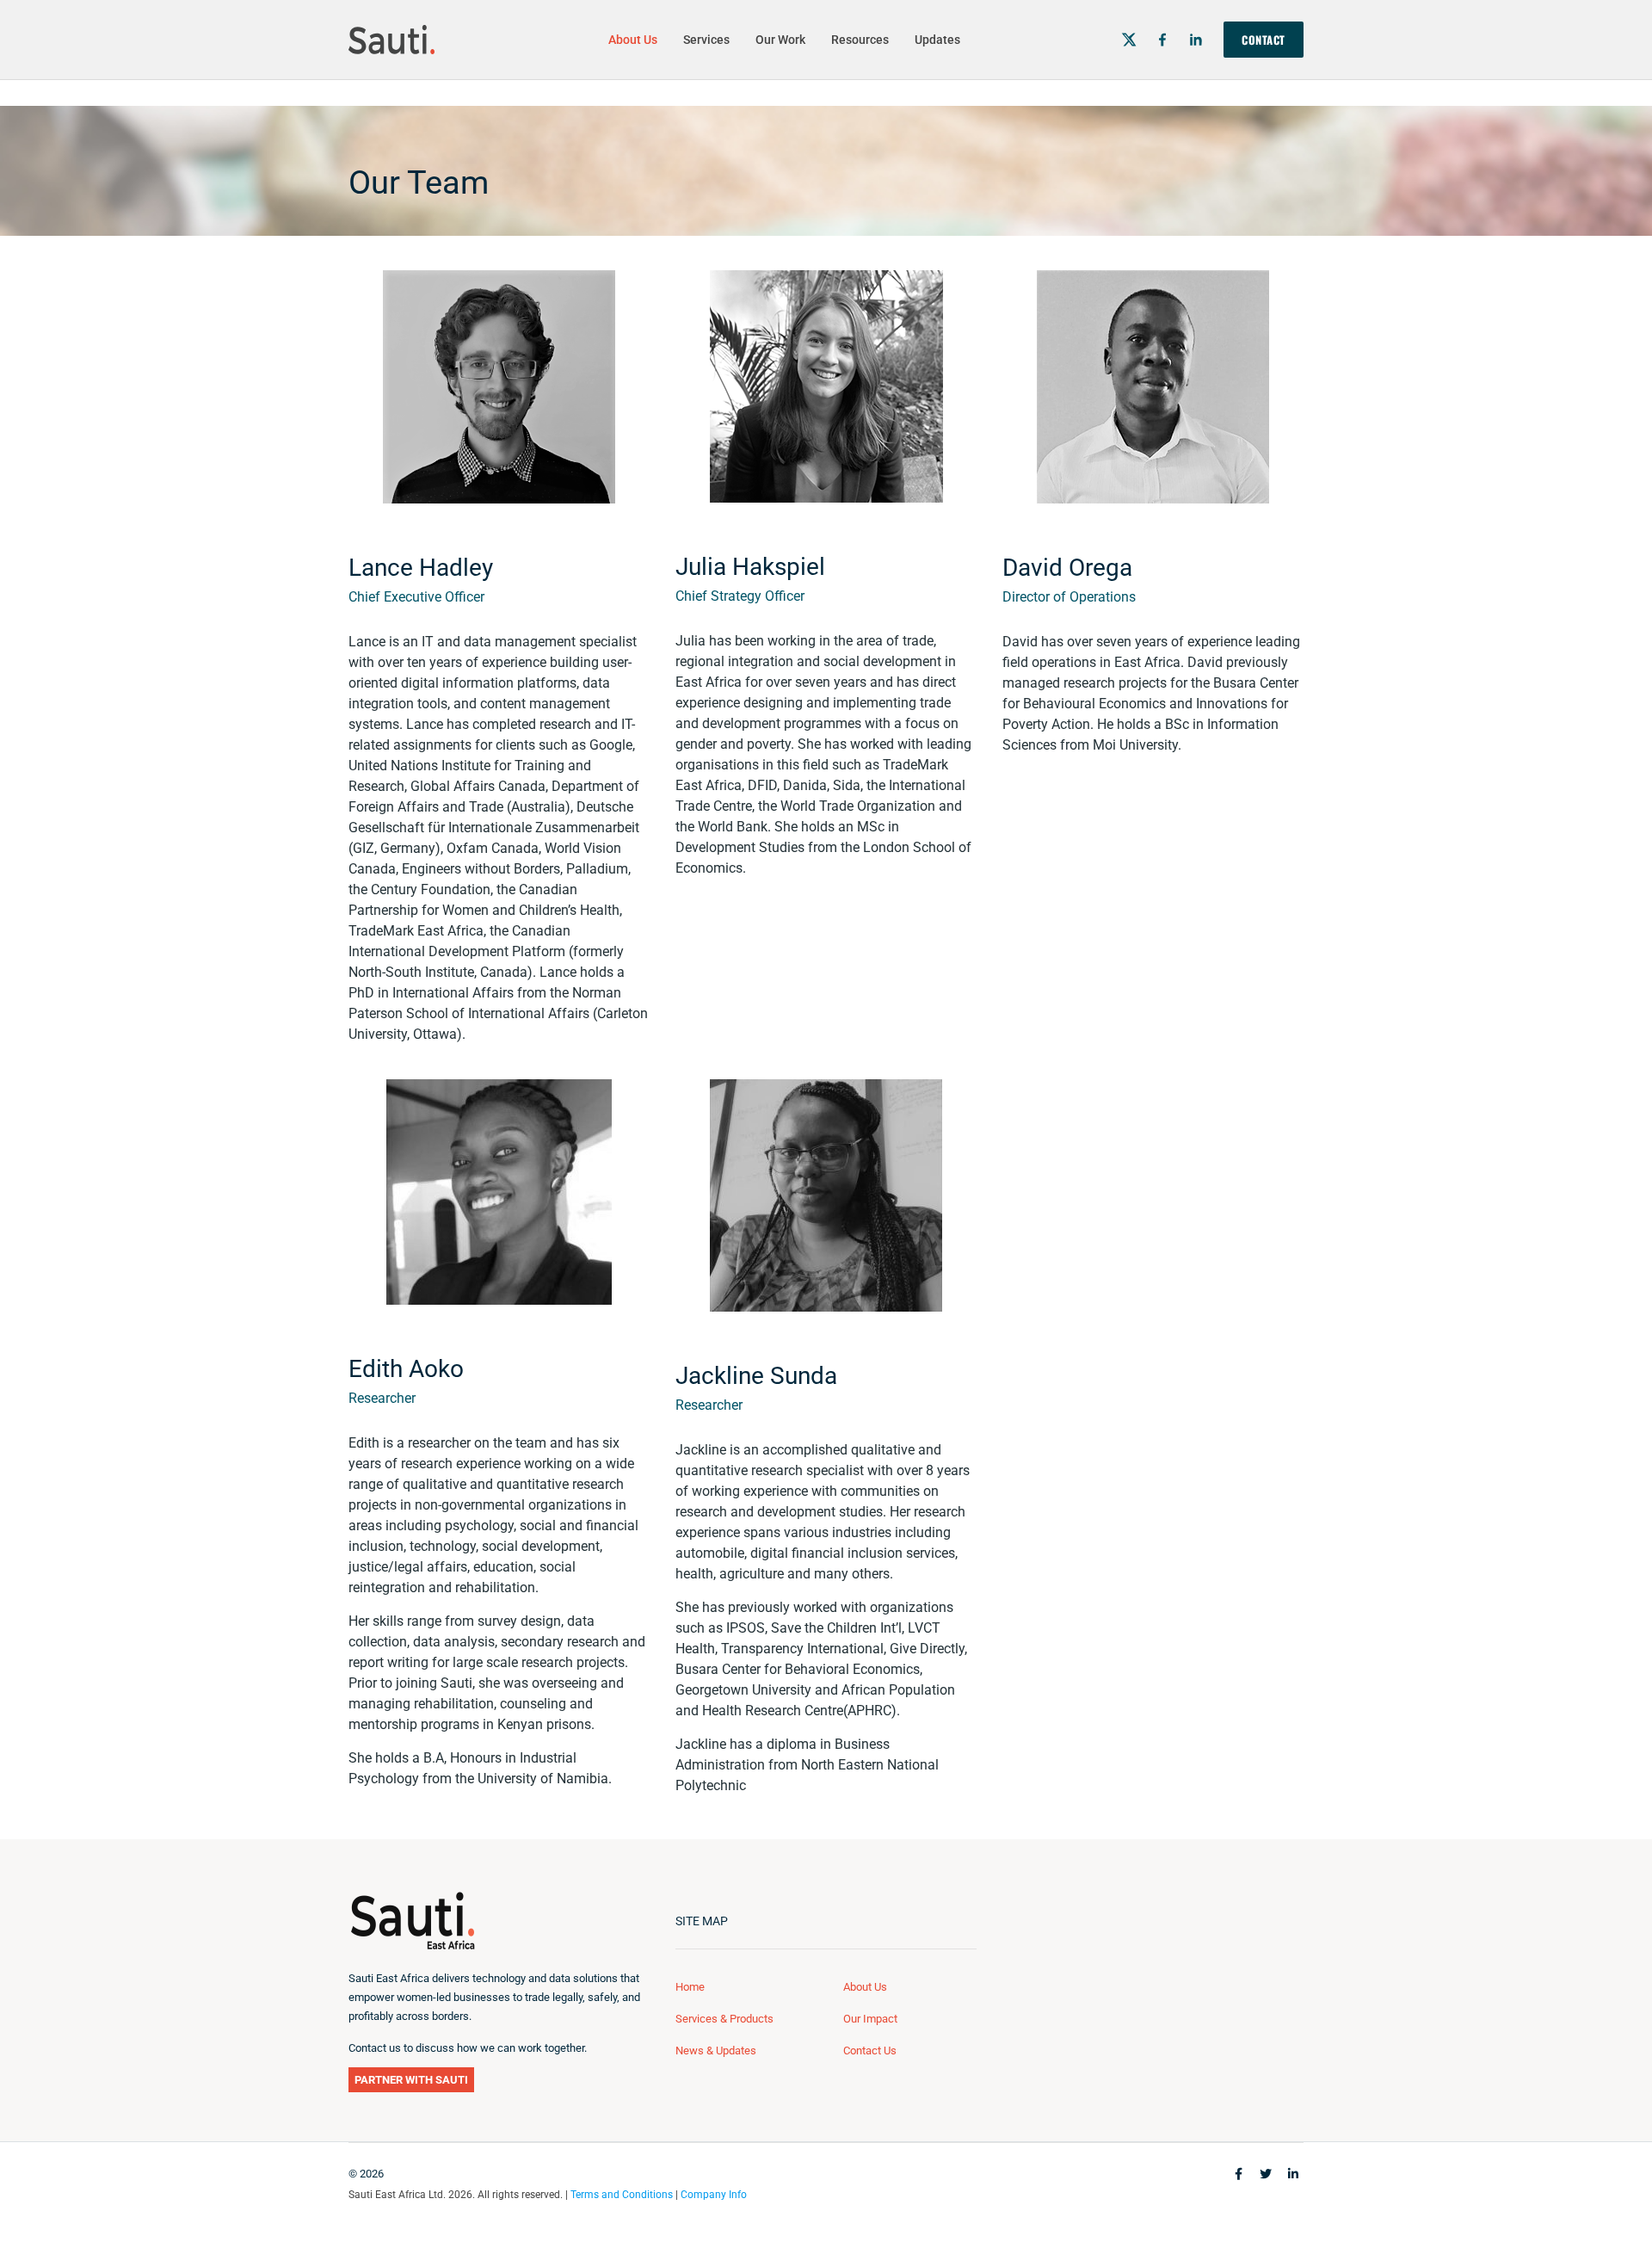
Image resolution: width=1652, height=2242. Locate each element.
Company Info (714, 2195)
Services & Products (724, 2019)
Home (690, 1987)
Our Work (780, 40)
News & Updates (716, 2051)
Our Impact (870, 2019)
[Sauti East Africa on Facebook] (1162, 40)
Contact (1264, 40)
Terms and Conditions (622, 2195)
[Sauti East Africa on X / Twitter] (1129, 40)
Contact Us (870, 2051)
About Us (633, 40)
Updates (937, 40)
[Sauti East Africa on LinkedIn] (1196, 40)
